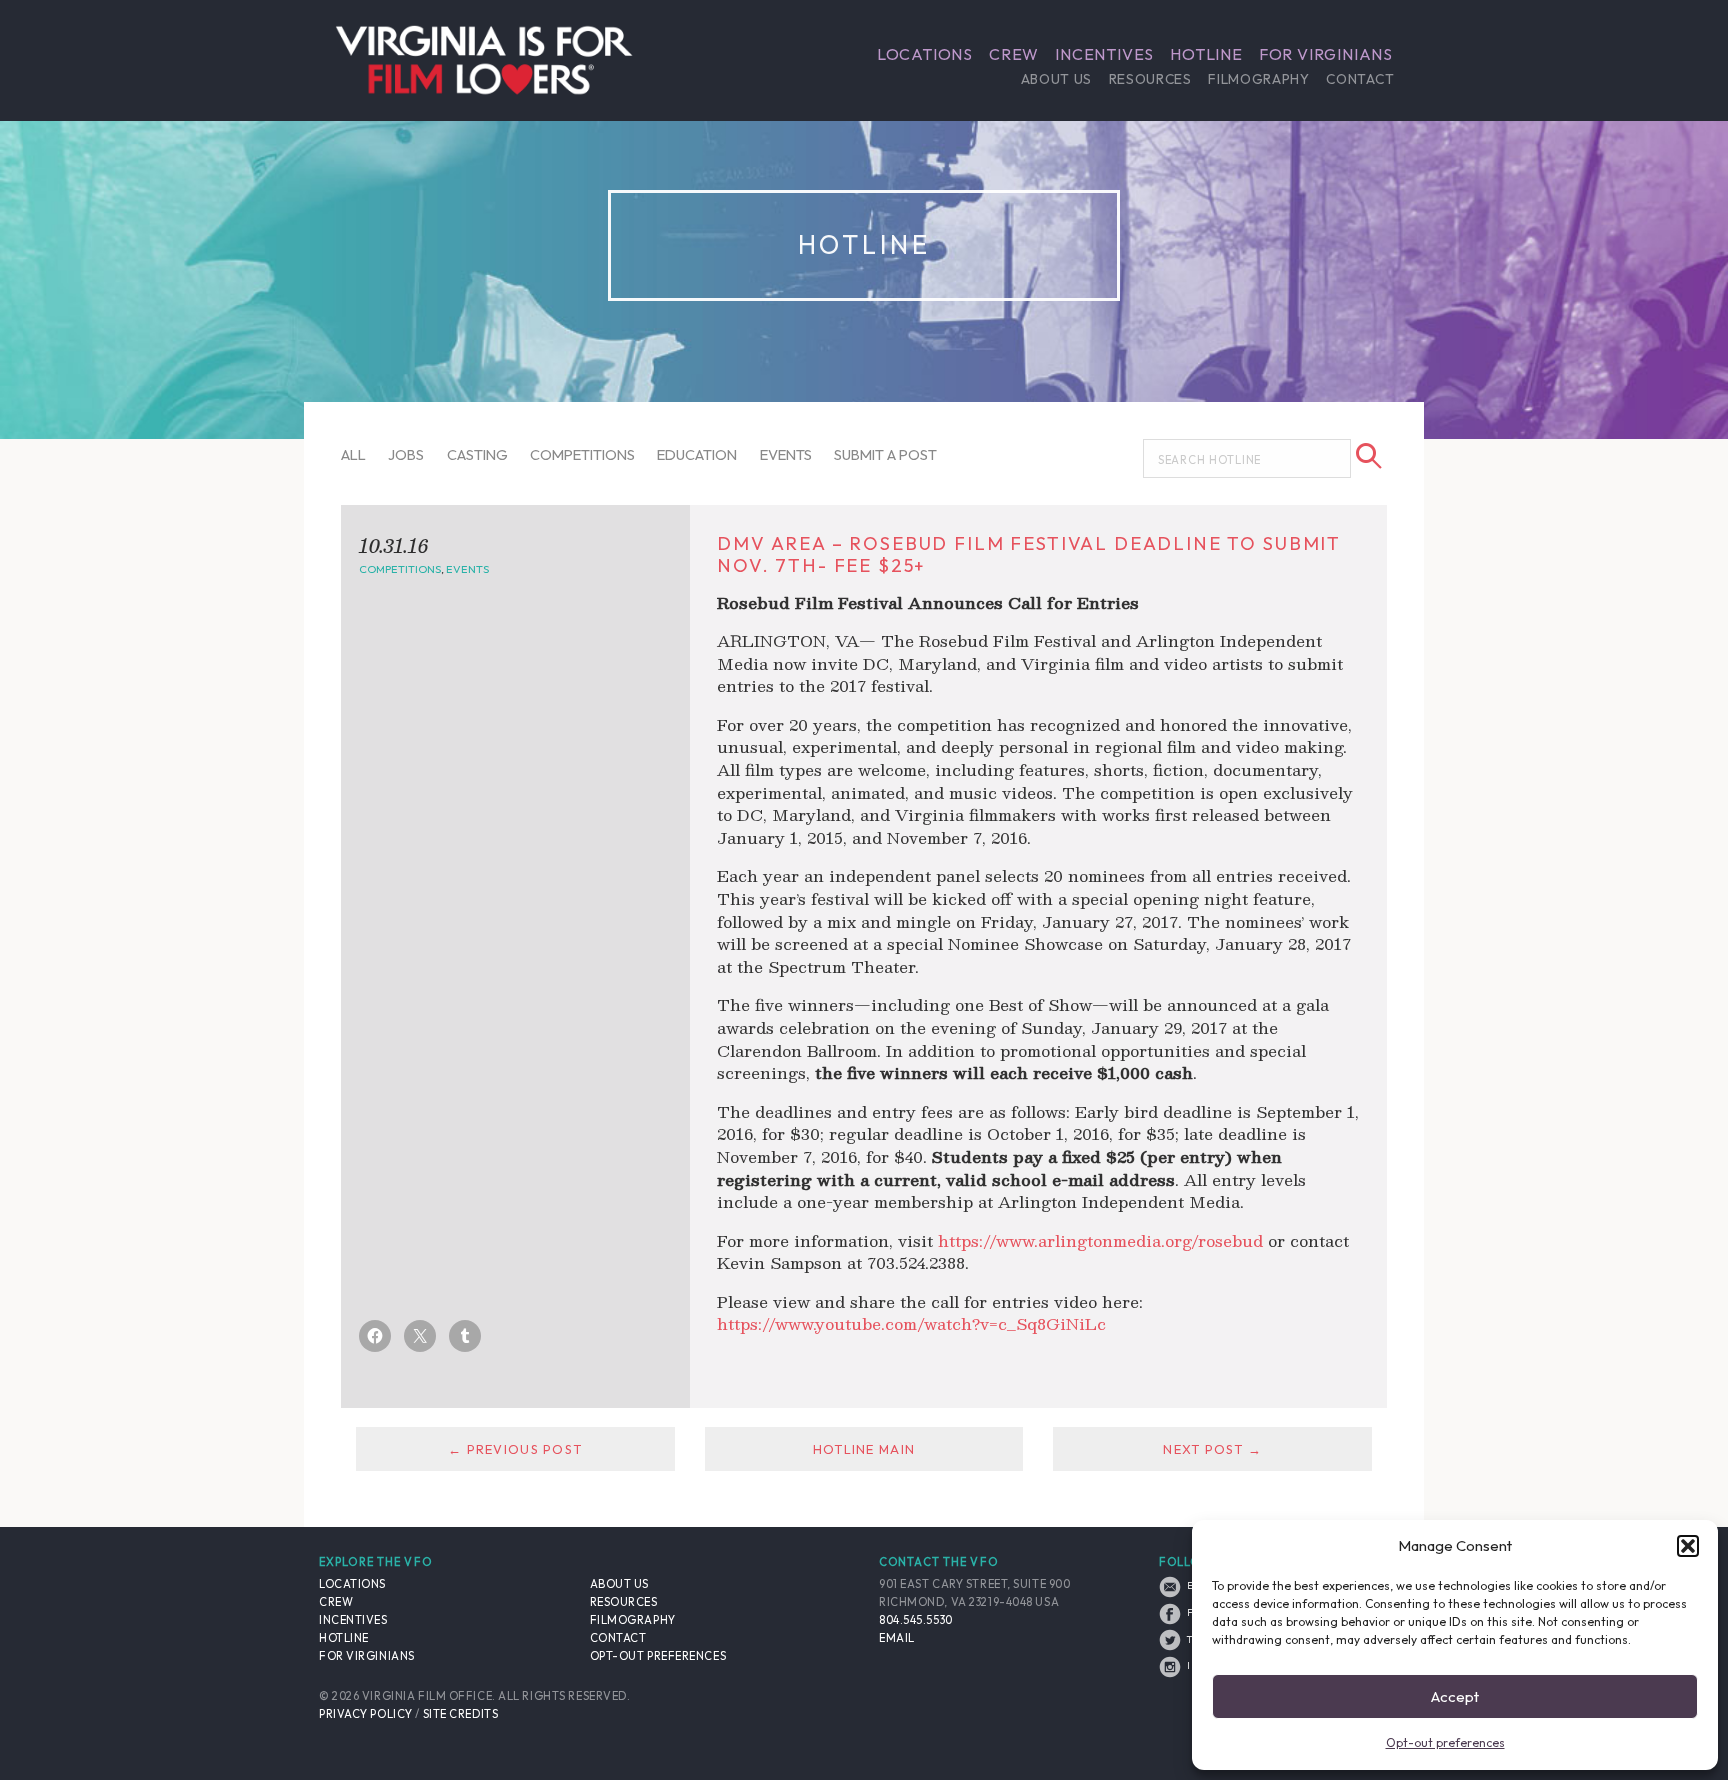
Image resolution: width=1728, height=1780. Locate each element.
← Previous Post (515, 1449)
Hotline (1206, 54)
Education (697, 454)
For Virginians (1326, 54)
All (353, 454)
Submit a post (885, 454)
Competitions (582, 454)
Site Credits (461, 1714)
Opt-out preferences (1445, 1742)
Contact (1360, 79)
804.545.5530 (916, 1620)
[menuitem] (925, 54)
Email (897, 1638)
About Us (1056, 79)
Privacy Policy (366, 1714)
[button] (1688, 1546)
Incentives (1104, 54)
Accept (1455, 1696)
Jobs (406, 454)
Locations (925, 54)
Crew (1014, 54)
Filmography (1258, 79)
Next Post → (1212, 1449)
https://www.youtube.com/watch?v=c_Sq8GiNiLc (911, 1323)
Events (786, 454)
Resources (1150, 79)
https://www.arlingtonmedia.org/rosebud (1100, 1240)
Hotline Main (864, 1449)
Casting (477, 454)
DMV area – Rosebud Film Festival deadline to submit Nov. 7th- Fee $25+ (1029, 554)
